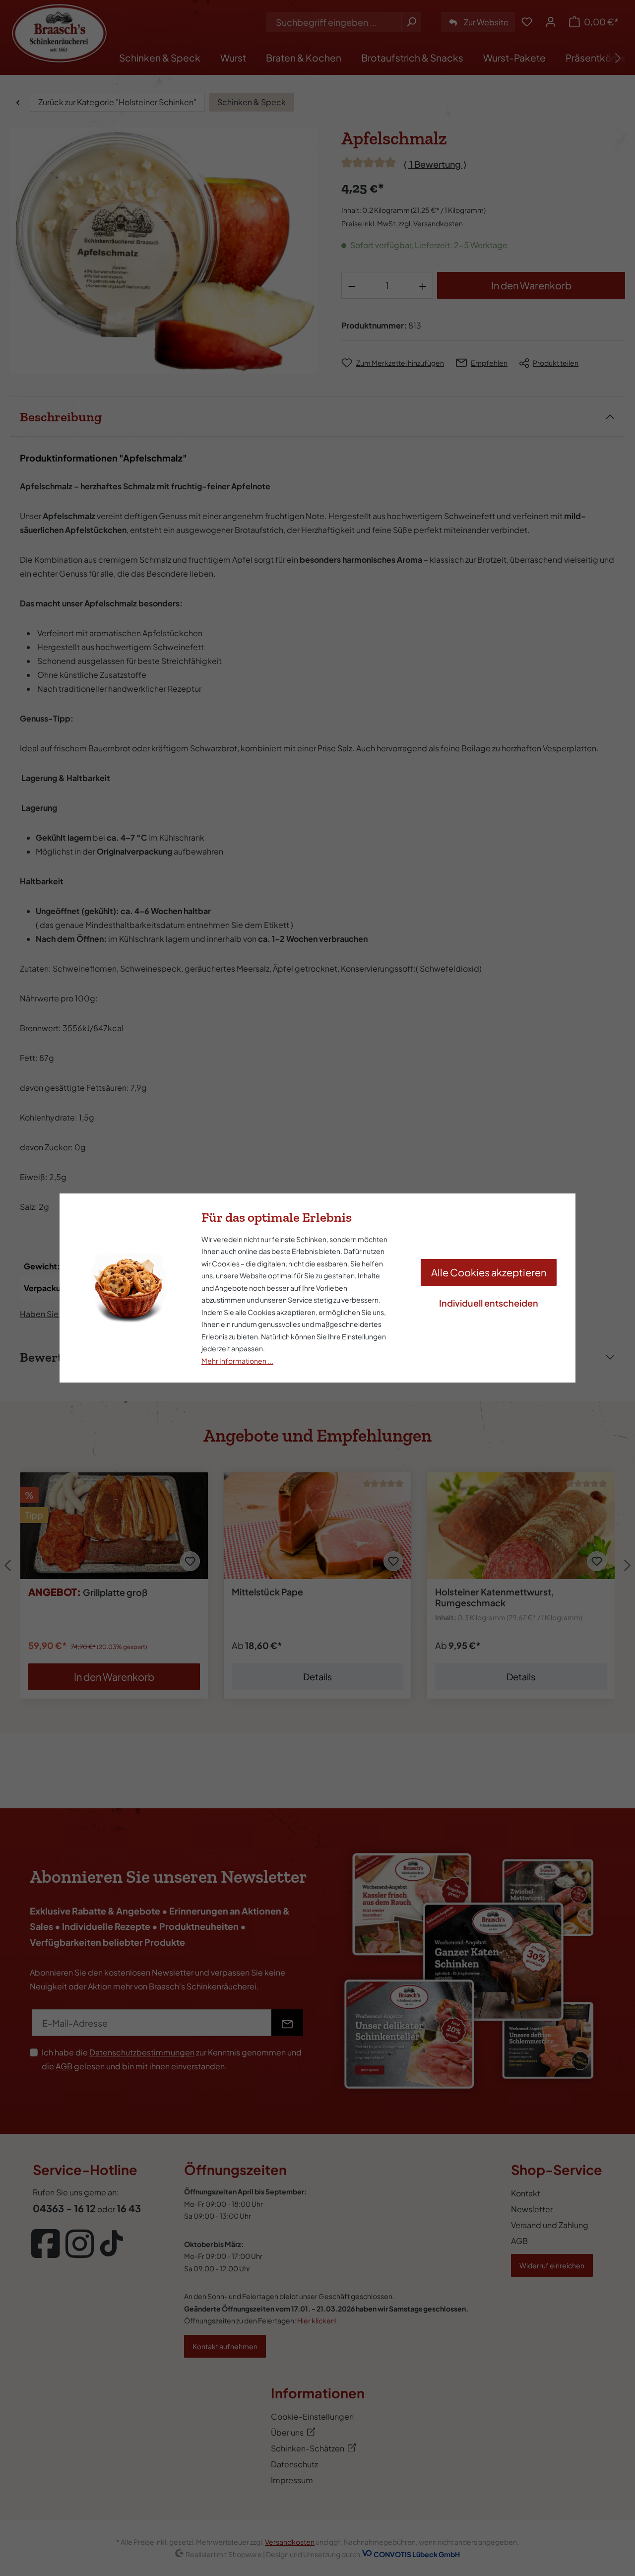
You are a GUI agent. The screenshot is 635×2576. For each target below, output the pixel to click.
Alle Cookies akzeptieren (489, 1272)
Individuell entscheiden (489, 1303)
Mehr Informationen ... (237, 1361)
